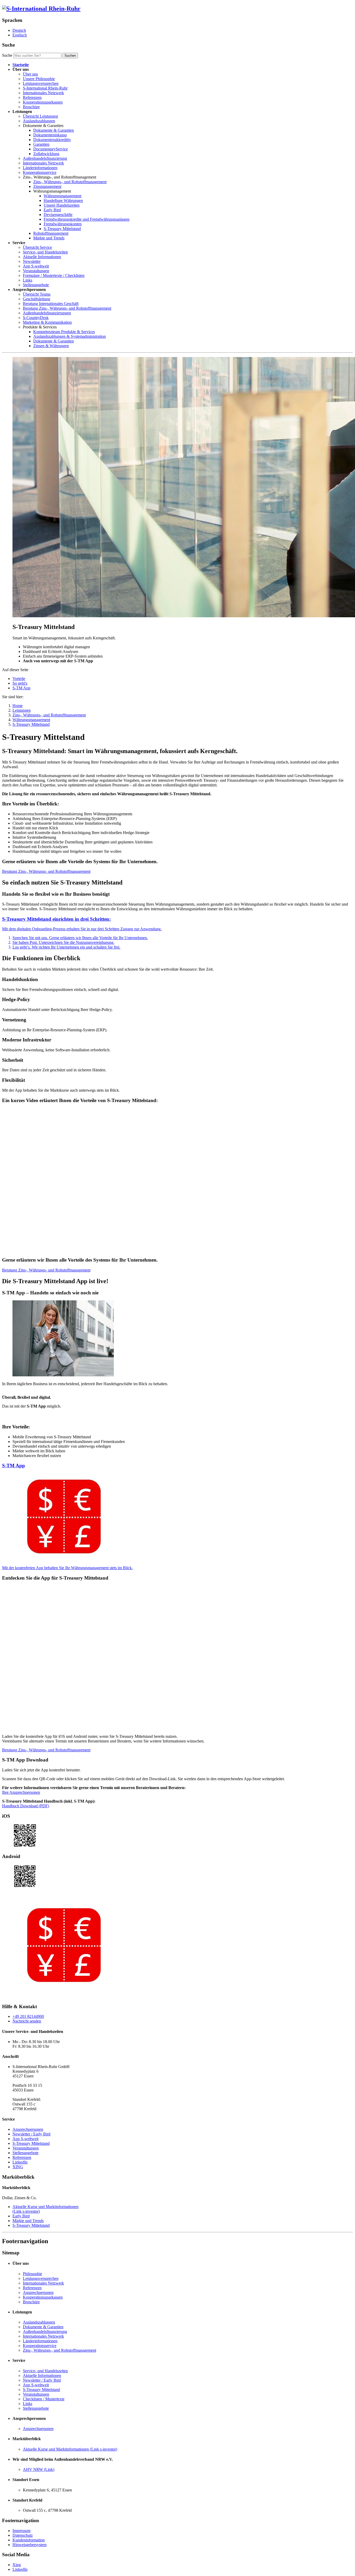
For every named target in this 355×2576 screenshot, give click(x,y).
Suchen (70, 56)
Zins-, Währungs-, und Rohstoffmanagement (70, 182)
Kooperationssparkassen (43, 102)
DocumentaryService (51, 149)
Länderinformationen (40, 168)
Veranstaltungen (36, 271)
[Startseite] (41, 9)
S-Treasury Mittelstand (62, 229)
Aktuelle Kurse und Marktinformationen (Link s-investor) (70, 2449)
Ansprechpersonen (28, 2129)
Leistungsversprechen (41, 83)
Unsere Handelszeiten (62, 205)
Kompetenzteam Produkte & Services (64, 332)
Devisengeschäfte (58, 215)
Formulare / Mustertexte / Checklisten (54, 275)
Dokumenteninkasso (50, 135)
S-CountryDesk (36, 318)
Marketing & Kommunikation (47, 322)
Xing (17, 2565)
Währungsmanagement (63, 196)
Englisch (20, 35)
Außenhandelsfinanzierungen (47, 313)
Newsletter (32, 261)
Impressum (21, 2531)
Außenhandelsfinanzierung (45, 158)
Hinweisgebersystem (29, 2545)
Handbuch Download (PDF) (26, 1806)
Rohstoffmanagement (51, 233)
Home (18, 706)
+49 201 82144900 (28, 2016)
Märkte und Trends (49, 238)
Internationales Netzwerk (43, 93)
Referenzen (32, 97)
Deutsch (19, 30)
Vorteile (19, 679)
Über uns (30, 74)
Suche (7, 55)
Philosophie (32, 2274)
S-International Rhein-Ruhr (45, 88)
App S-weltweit (36, 266)
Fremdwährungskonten (63, 224)
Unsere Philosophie (39, 79)
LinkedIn (20, 2162)
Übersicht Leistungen (40, 116)
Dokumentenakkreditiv (52, 140)
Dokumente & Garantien (54, 130)
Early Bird (52, 210)
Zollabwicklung (46, 154)
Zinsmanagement (47, 186)
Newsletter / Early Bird (31, 2134)
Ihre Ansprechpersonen (21, 1792)
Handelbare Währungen (63, 201)
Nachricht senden (27, 2021)
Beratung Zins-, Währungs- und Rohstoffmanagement (67, 308)
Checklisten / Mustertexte (44, 2399)
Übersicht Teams (37, 294)
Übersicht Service (37, 247)
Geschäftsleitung (37, 299)
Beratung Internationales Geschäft (51, 304)
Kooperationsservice (40, 172)
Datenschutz (23, 2535)
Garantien (41, 144)
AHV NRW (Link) (39, 2469)
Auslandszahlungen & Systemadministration (70, 336)
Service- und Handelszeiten (45, 252)
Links (28, 280)
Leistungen (22, 710)
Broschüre (31, 107)
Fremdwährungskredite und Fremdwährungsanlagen (87, 219)
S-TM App (21, 688)
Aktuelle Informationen (42, 257)
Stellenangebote (36, 285)
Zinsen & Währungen (51, 346)
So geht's (20, 683)
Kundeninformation (29, 2540)
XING (18, 2167)
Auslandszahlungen (39, 121)
